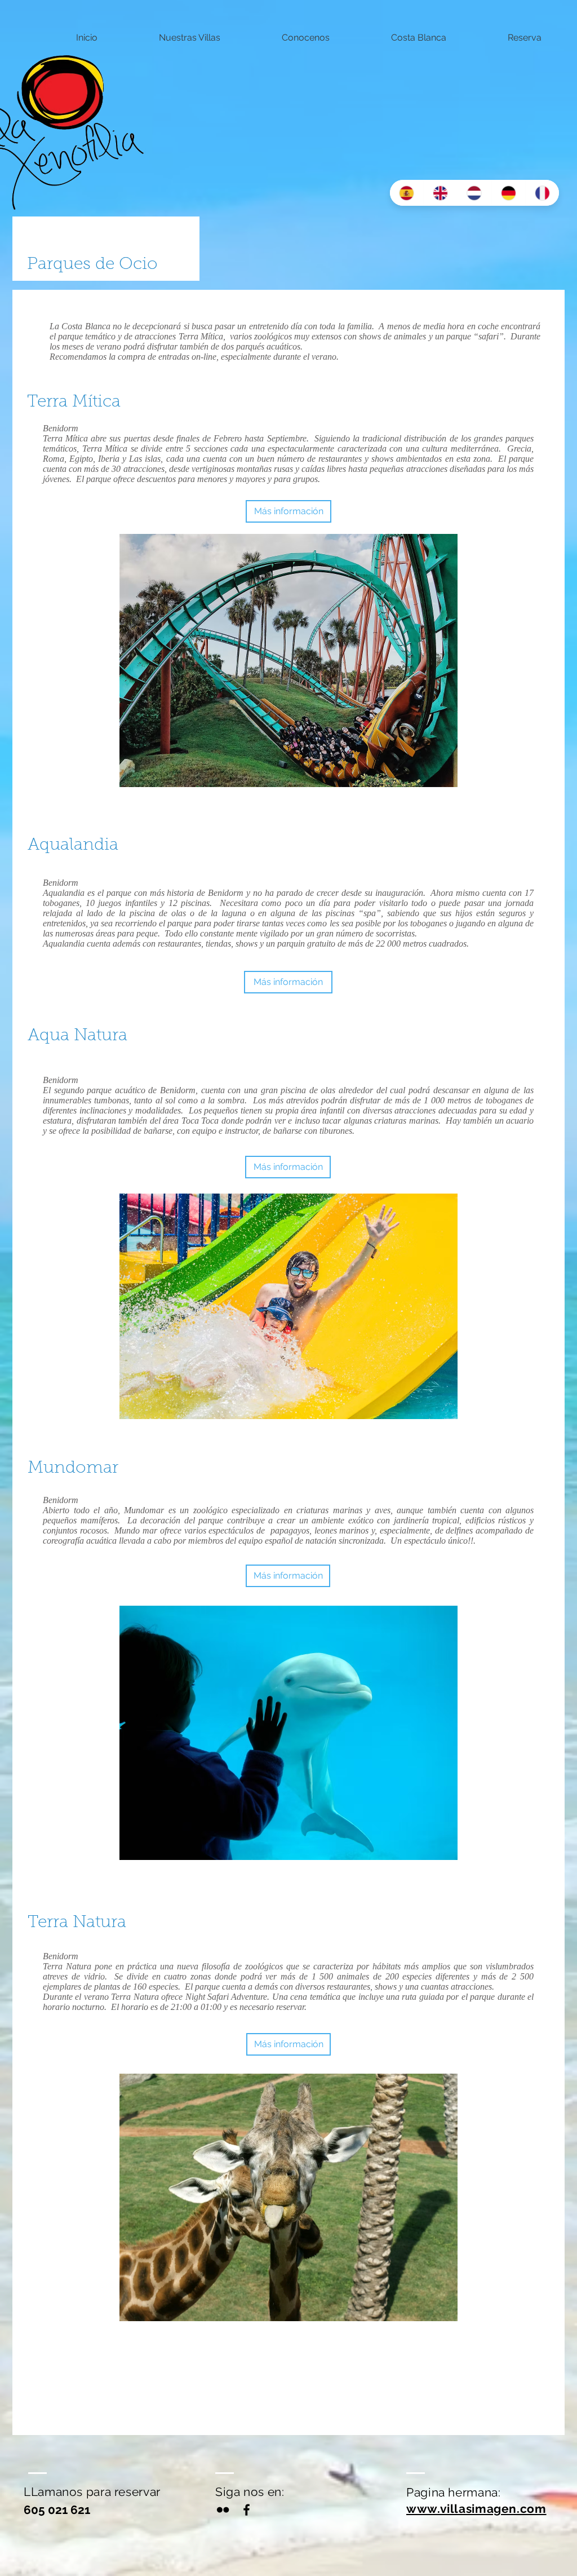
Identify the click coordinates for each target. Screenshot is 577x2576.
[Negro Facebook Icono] (247, 2510)
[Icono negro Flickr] (223, 2510)
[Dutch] (474, 193)
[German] (508, 193)
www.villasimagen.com (476, 2509)
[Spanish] (407, 193)
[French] (542, 193)
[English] (440, 193)
